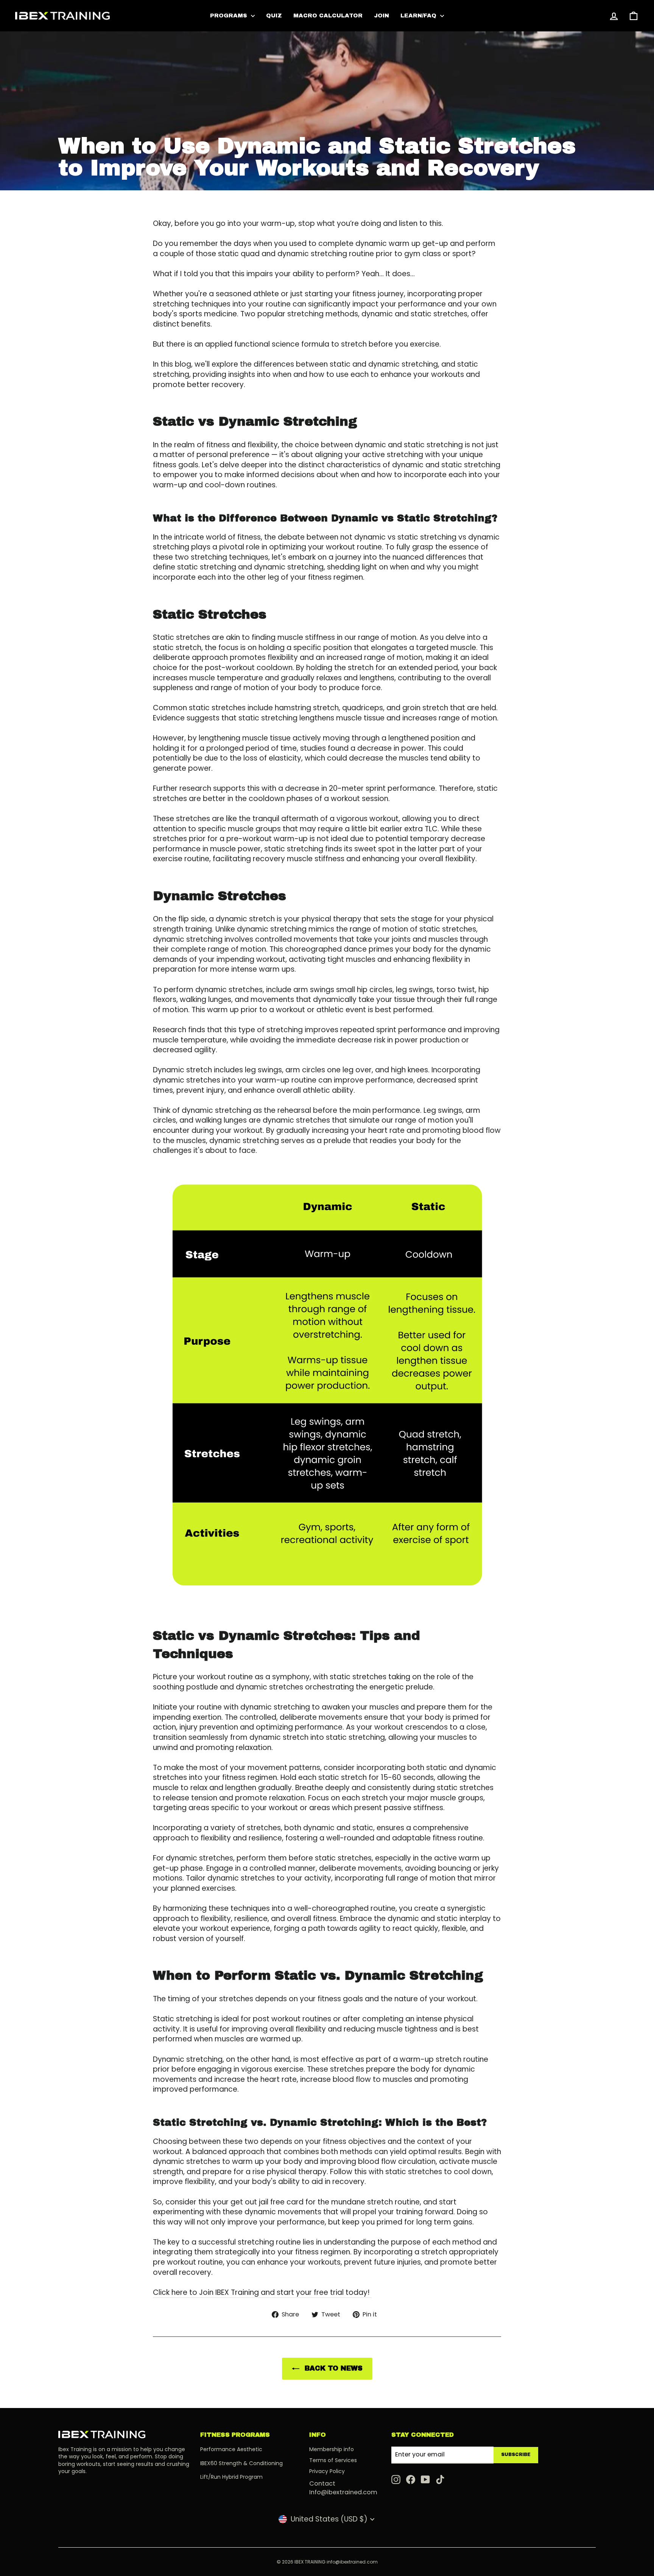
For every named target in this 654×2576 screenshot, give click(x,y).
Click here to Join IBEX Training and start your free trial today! (262, 2293)
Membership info (332, 2449)
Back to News (332, 2368)
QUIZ (274, 16)
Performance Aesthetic (231, 2449)
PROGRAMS (230, 16)
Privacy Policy (327, 2471)
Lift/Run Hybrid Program (231, 2477)
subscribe (516, 2455)
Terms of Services (333, 2460)
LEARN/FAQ (419, 16)
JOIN (381, 16)
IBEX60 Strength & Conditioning (241, 2463)
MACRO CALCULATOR (328, 16)
